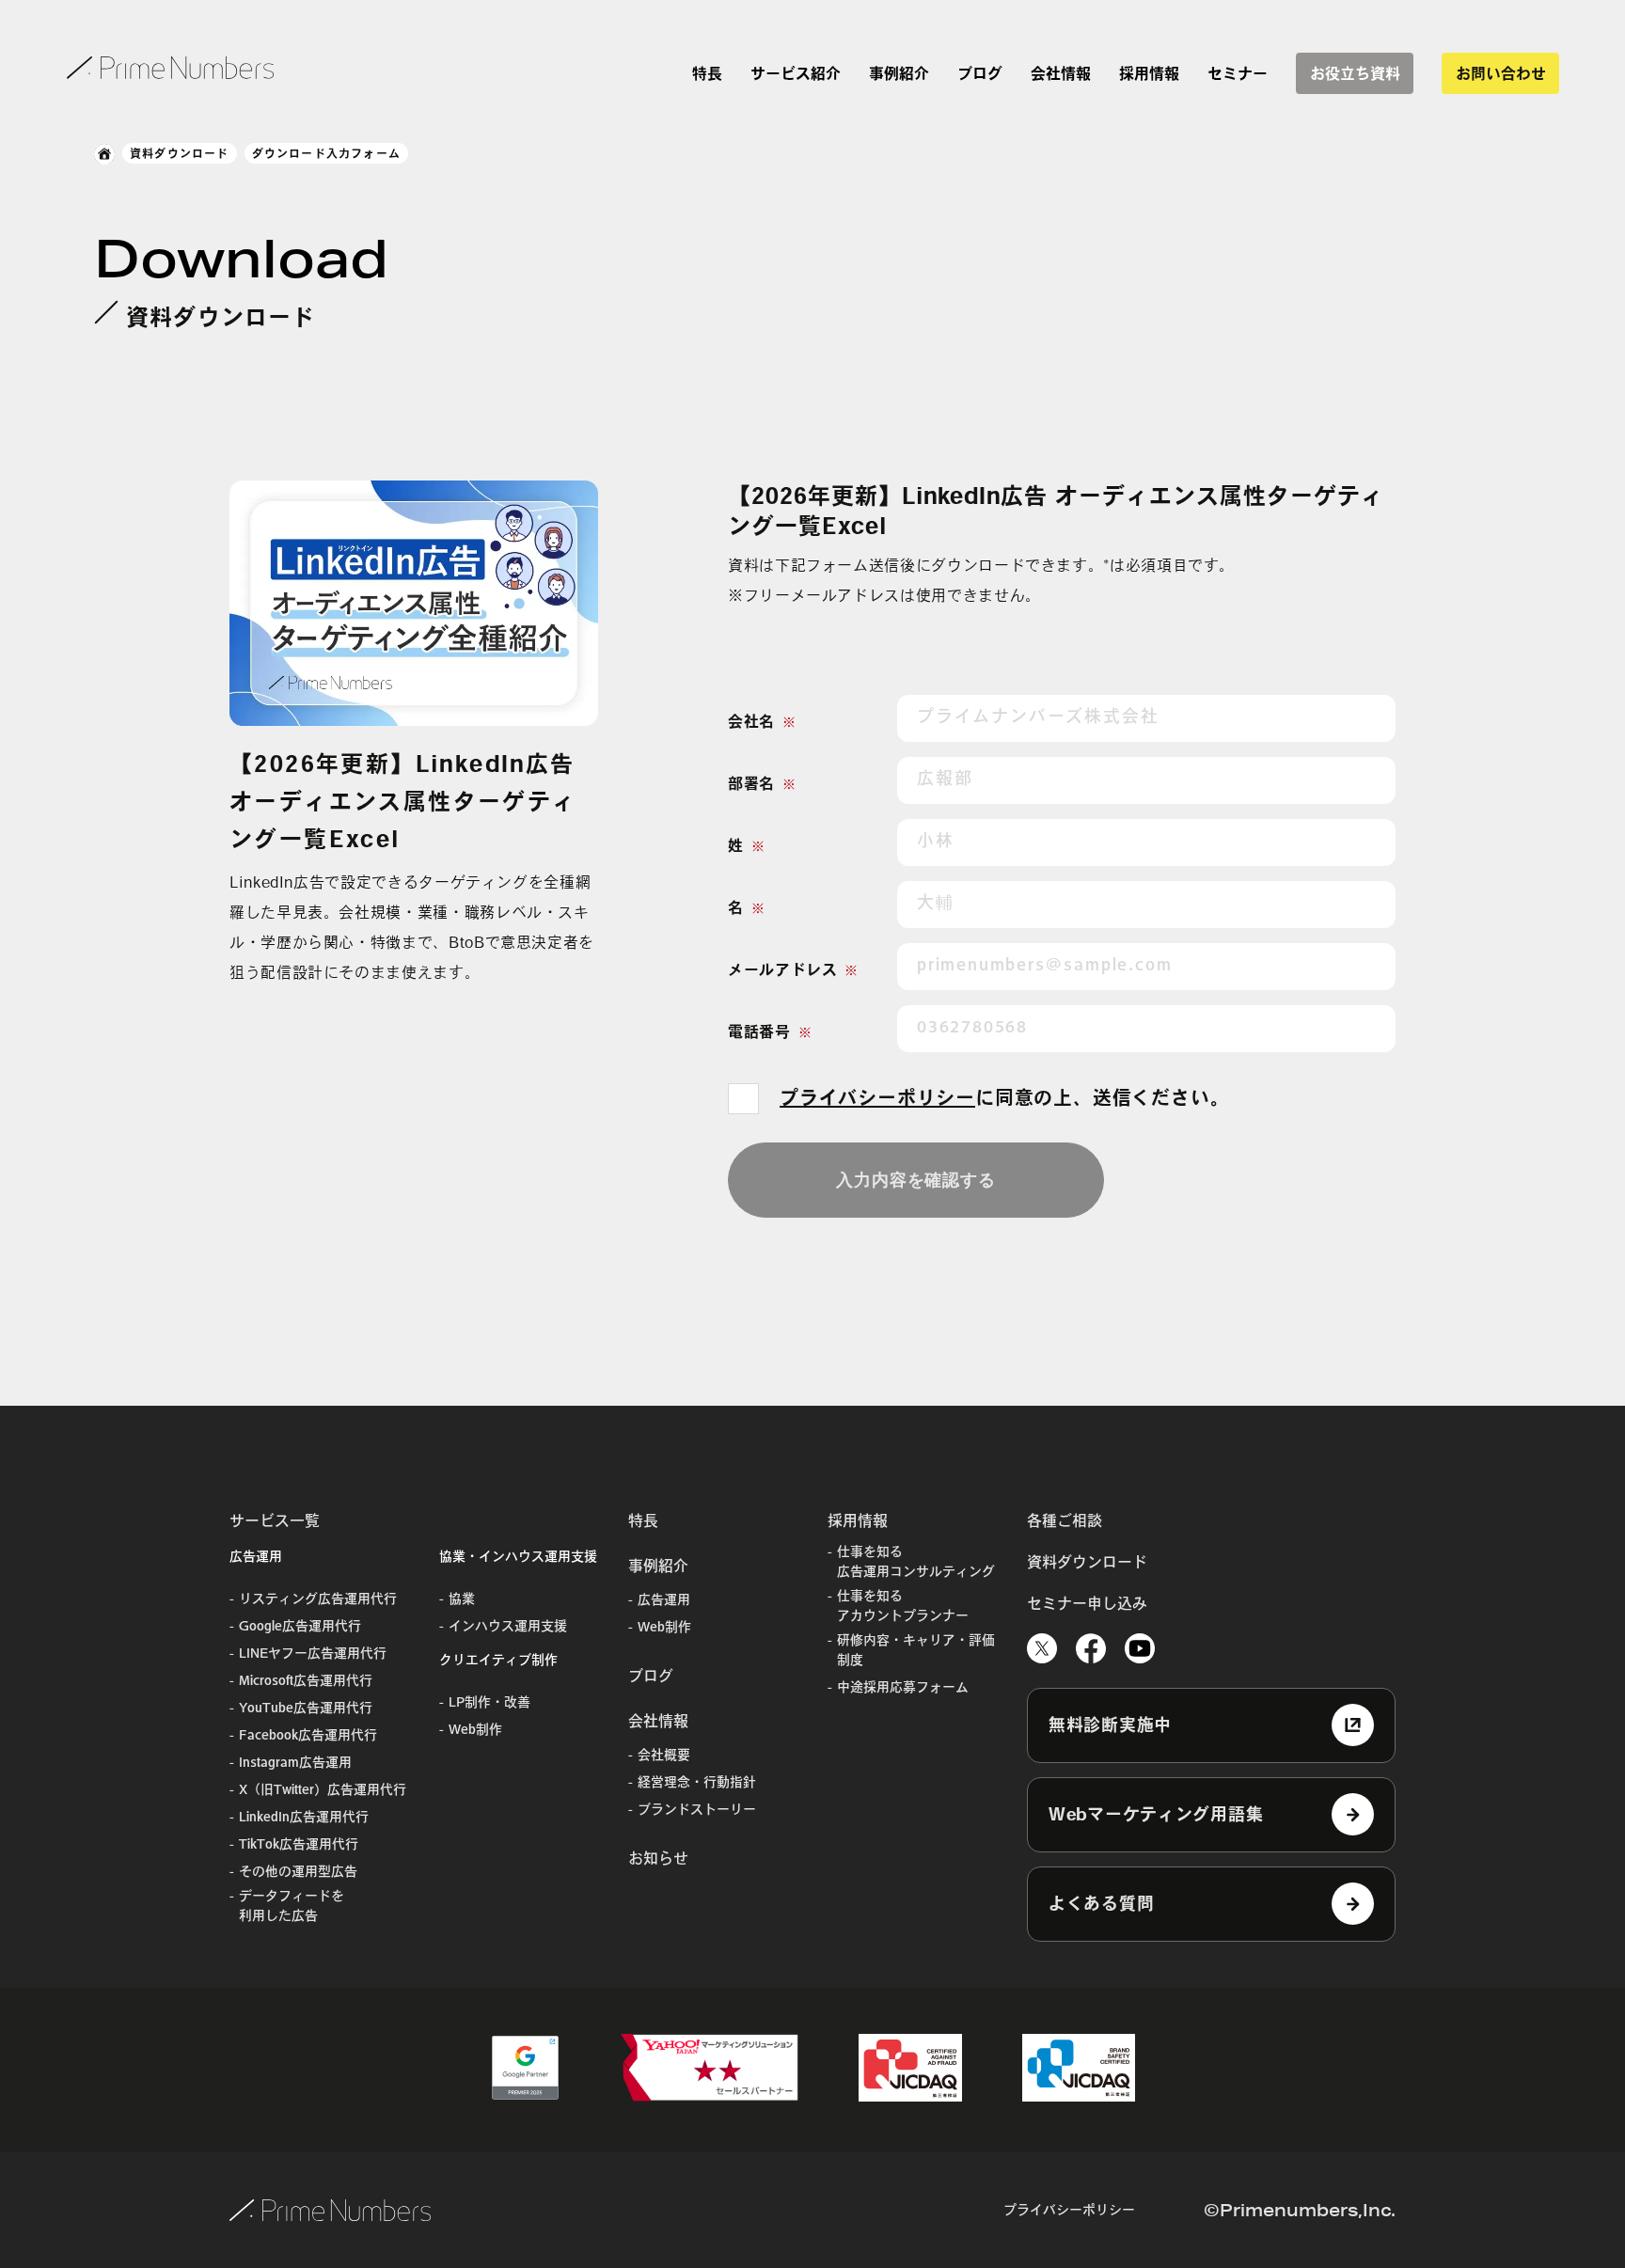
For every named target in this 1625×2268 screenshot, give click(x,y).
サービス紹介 (796, 73)
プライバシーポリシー (877, 1097)
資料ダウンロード (180, 153)
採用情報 (1149, 73)
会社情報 (1061, 73)
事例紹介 (899, 73)
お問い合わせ (1501, 73)
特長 (707, 73)
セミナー (1238, 73)
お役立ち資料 (1355, 73)
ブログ (980, 73)
